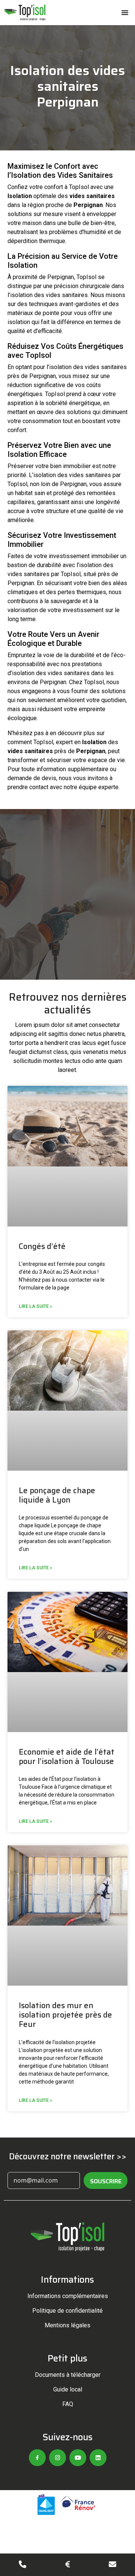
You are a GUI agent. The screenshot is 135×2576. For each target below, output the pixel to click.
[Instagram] (58, 2458)
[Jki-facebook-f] (37, 2458)
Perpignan (88, 205)
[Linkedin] (98, 2458)
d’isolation (21, 673)
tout (68, 421)
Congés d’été (42, 1246)
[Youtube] (78, 2458)
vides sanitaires (67, 295)
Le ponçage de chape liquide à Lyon (57, 1495)
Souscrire (106, 2181)
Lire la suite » (35, 1306)
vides (77, 196)
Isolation (20, 196)
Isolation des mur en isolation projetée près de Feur (65, 2015)
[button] (125, 12)
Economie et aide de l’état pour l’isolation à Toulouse (67, 1756)
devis (49, 778)
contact (39, 787)
